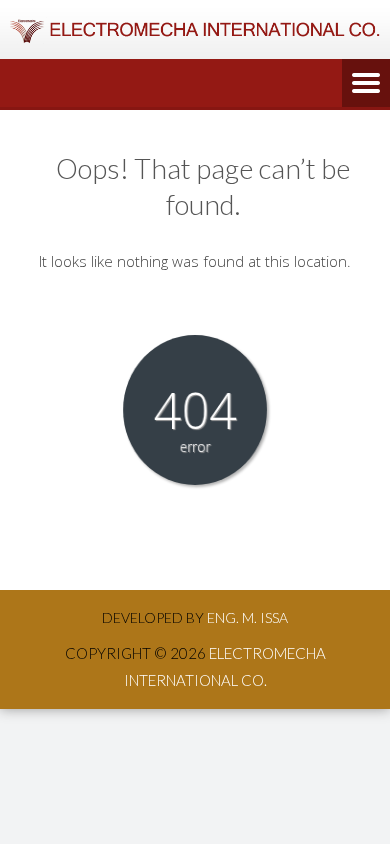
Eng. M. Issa (247, 617)
